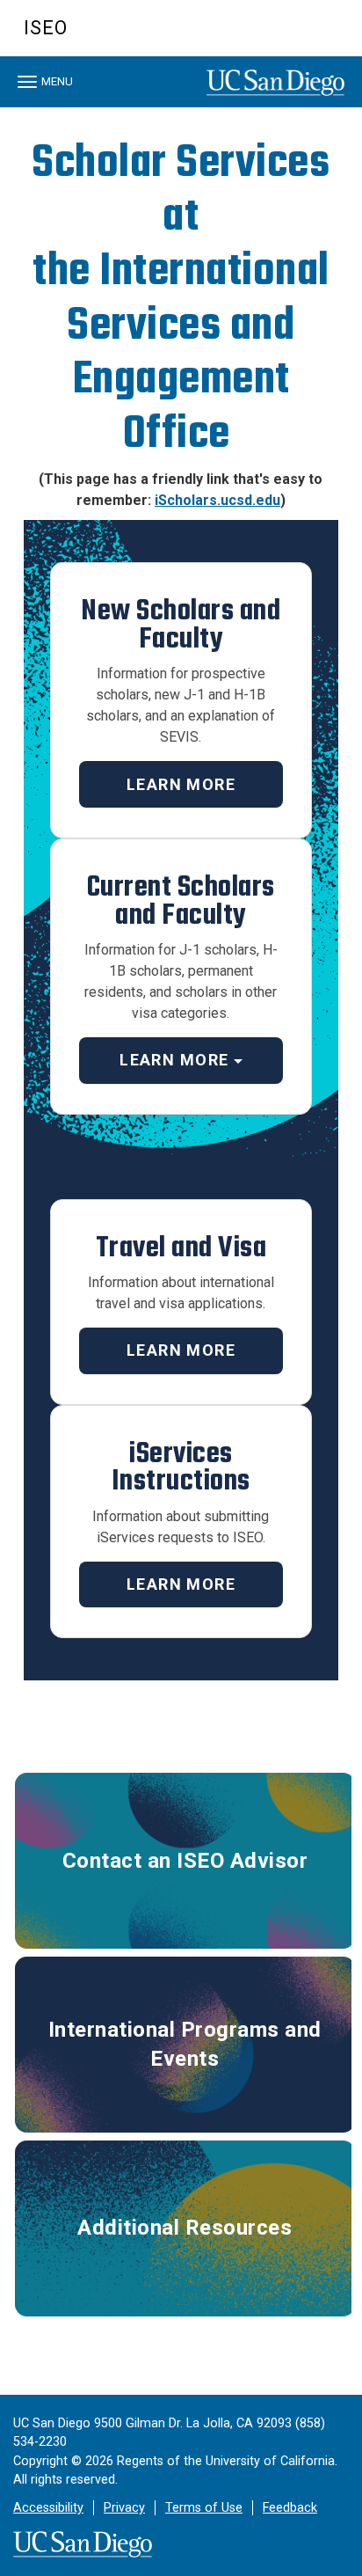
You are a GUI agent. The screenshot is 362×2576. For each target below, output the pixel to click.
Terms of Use (204, 2508)
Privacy (124, 2508)
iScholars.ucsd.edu (217, 500)
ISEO (46, 28)
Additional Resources (185, 2228)
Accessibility (48, 2508)
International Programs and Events (185, 2044)
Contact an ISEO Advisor (185, 1861)
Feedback (290, 2508)
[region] (181, 112)
